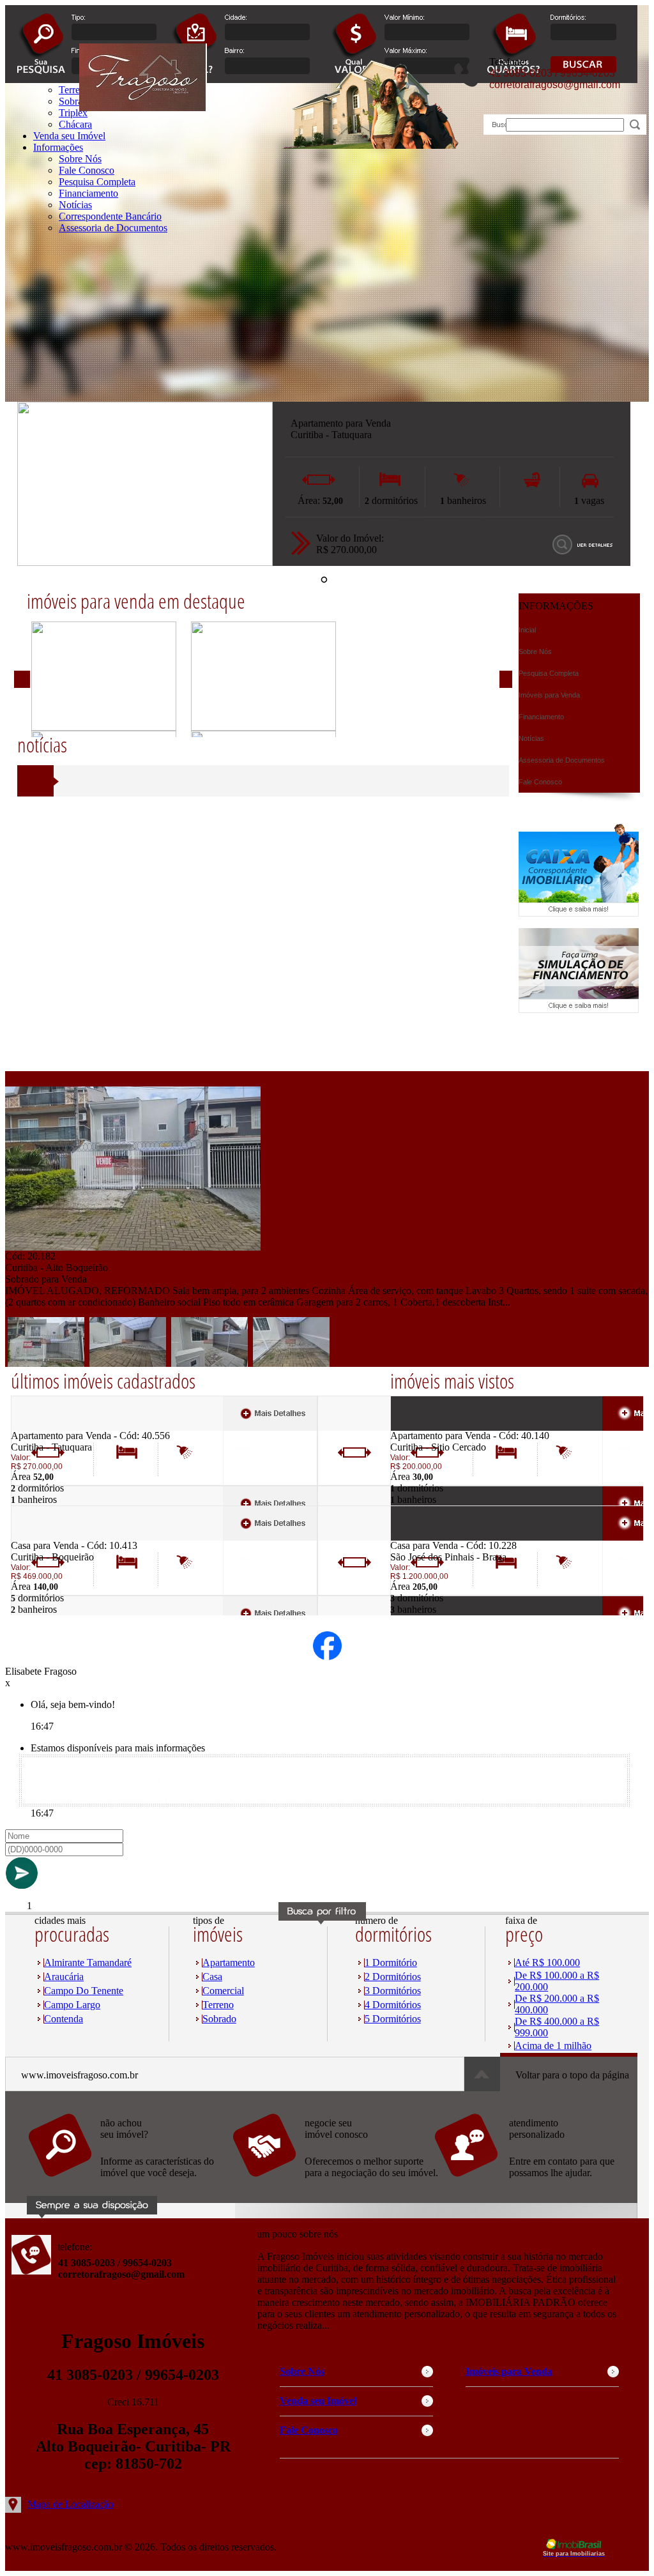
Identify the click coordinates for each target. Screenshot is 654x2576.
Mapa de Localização (71, 2504)
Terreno (218, 2005)
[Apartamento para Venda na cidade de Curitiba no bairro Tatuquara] (145, 562)
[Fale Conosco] (130, 2184)
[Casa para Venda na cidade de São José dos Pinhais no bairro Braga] (437, 1536)
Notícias (75, 205)
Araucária (64, 1977)
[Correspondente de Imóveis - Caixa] (579, 913)
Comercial (223, 1991)
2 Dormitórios (393, 1977)
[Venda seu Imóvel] (334, 2184)
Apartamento (229, 1962)
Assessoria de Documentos (113, 228)
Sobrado (219, 2019)
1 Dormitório (391, 1962)
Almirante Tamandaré (88, 1962)
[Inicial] (143, 108)
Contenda (64, 2019)
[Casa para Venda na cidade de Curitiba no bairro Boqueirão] (58, 1536)
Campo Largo (72, 2005)
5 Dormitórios (393, 2019)
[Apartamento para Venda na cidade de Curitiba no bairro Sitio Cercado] (437, 1427)
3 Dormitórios (393, 1991)
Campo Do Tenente (84, 1991)
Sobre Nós (80, 159)
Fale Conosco (87, 170)
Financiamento (88, 193)
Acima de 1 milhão (553, 2046)
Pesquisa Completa (97, 182)
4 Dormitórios (393, 2005)
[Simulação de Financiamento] (579, 1010)
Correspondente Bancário (110, 216)
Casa (212, 1977)
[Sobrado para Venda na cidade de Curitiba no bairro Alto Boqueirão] (133, 1247)
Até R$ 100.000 (547, 1962)
